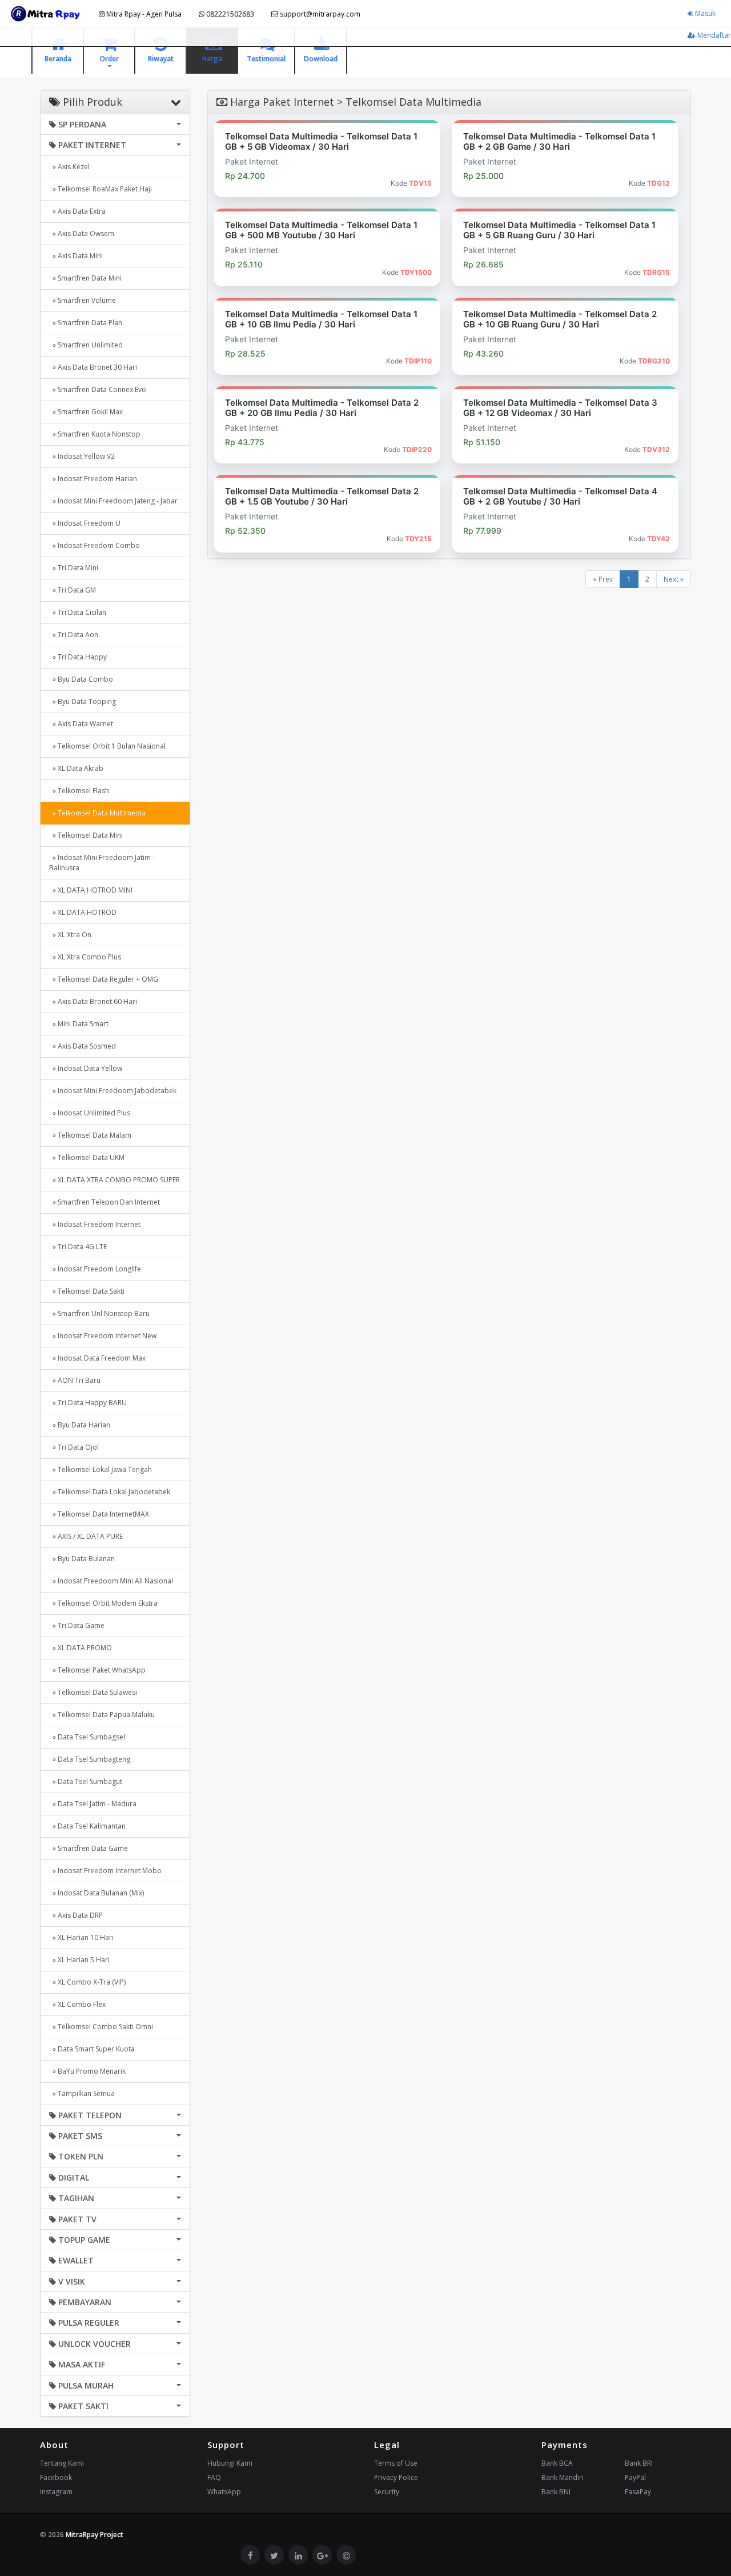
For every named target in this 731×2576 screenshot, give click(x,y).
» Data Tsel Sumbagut (86, 1781)
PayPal (635, 2477)
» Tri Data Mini (74, 568)
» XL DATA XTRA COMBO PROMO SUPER (115, 1180)
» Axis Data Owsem (82, 233)
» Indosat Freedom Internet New (103, 1336)
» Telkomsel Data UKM (87, 1157)
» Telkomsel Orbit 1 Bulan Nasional (107, 746)
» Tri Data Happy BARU (88, 1403)
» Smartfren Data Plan (86, 323)
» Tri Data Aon (74, 635)
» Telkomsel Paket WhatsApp (97, 1670)
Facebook (56, 2477)
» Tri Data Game (77, 1625)
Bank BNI (556, 2492)
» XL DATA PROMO (81, 1648)
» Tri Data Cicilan (78, 612)
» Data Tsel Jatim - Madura (93, 1804)
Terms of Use (396, 2463)
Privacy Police (396, 2477)
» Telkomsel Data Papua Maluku (102, 1715)
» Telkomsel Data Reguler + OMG (104, 979)
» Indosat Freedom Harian (93, 479)
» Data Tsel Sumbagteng (90, 1759)
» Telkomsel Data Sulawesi (93, 1692)
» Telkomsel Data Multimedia (97, 813)
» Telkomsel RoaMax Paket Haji (101, 189)
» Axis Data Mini (76, 256)
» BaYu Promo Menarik (87, 2071)
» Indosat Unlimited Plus (90, 1113)
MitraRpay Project (95, 2535)
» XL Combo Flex (77, 2004)
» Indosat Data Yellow (86, 1068)
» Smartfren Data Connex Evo (98, 389)
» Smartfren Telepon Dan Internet (105, 1202)
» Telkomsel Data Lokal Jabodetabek (110, 1492)
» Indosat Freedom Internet (95, 1224)
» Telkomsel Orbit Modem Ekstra (103, 1603)
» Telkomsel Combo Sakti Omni (101, 2027)
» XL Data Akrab (76, 768)
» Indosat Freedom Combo (95, 545)
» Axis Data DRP (76, 1915)
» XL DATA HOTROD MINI (91, 890)
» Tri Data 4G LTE (78, 1247)
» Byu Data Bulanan (82, 1559)
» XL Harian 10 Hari (81, 1937)
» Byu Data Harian (80, 1425)
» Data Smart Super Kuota (92, 2049)
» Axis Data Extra (77, 211)
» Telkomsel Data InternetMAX (99, 1514)
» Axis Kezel (69, 167)
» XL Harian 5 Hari (79, 1960)
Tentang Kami (62, 2463)
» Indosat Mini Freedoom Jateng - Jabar (113, 501)
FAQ (214, 2477)
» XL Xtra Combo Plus (85, 957)
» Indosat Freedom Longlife (95, 1269)
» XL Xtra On (70, 935)
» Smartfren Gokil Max (86, 412)
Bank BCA (557, 2463)
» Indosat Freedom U (85, 523)
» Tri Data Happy (78, 657)
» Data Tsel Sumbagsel (87, 1737)
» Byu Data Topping (83, 701)
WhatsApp (224, 2492)
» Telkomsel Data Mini (86, 835)
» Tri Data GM (73, 590)
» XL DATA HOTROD (83, 912)
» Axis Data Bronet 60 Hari (93, 1001)
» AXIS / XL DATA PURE (86, 1536)
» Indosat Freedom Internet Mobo (105, 1871)
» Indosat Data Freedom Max (97, 1358)
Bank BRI (639, 2463)
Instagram (56, 2492)
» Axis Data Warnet (81, 724)
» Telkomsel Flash (79, 791)
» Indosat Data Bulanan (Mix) (97, 1893)
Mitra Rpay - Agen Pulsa (143, 14)
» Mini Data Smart (79, 1024)
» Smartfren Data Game (89, 1848)
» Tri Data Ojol (74, 1447)
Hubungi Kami (230, 2463)
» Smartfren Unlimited (86, 345)
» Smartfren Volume (83, 300)
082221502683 (229, 14)
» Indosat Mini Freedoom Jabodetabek (113, 1091)
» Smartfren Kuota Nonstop (95, 434)
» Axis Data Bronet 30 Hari (93, 367)
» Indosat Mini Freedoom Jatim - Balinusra (102, 863)
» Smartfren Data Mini (85, 278)
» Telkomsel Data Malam (90, 1135)
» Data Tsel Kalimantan (87, 1826)
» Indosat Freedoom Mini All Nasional (111, 1581)
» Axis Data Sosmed (83, 1046)
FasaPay (638, 2492)
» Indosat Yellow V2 (82, 456)
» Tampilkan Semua (82, 2093)
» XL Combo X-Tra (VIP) (87, 1982)
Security (387, 2492)
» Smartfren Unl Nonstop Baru (99, 1313)
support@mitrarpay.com (319, 14)
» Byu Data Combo (81, 679)
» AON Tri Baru (75, 1380)
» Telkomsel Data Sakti (87, 1291)
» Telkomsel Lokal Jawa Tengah (101, 1469)
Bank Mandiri (563, 2477)
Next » (674, 579)
